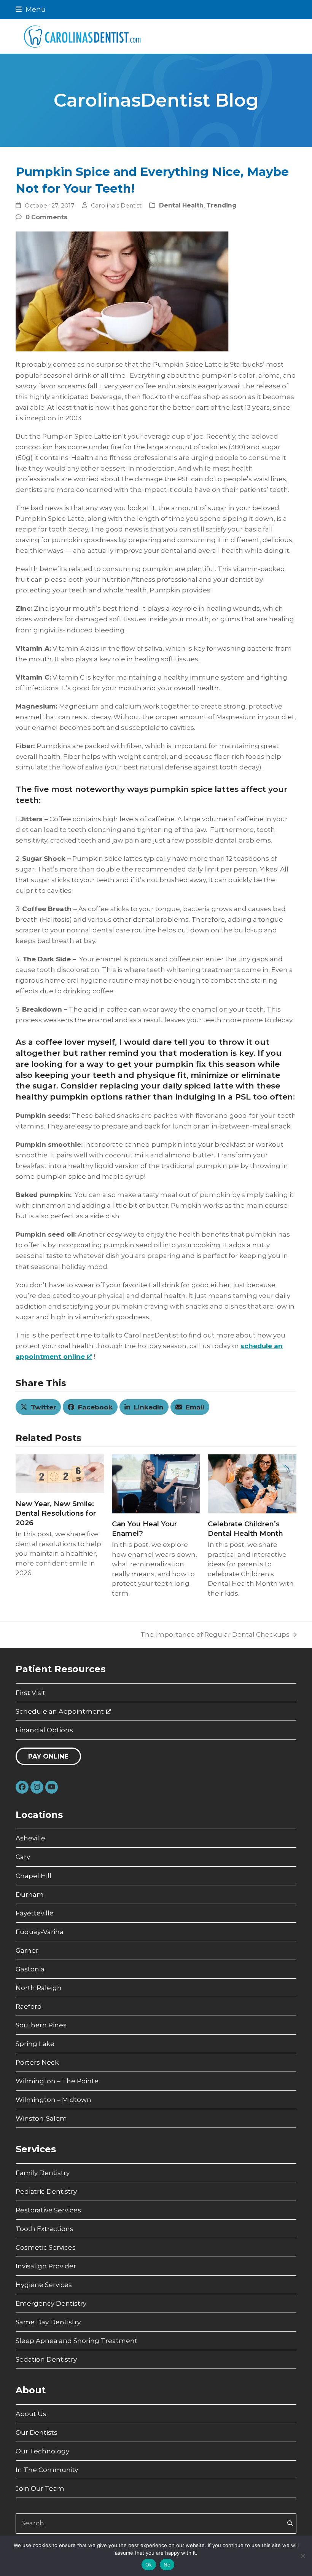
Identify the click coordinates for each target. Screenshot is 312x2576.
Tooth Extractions (45, 2229)
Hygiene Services (44, 2285)
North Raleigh (39, 1988)
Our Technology (42, 2451)
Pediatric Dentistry (46, 2191)
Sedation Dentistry (46, 2359)
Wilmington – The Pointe (57, 2081)
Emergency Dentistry (51, 2303)
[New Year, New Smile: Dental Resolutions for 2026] (60, 1473)
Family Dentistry (43, 2173)
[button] (31, 9)
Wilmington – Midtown (53, 2100)
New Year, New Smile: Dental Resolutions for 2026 (56, 1513)
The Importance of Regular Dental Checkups (215, 1635)
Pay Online (48, 1756)
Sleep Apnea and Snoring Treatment (76, 2341)
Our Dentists (37, 2432)
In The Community (47, 2470)
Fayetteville (35, 1913)
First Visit (30, 1693)
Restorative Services (48, 2210)
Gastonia (30, 1969)
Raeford (29, 2006)
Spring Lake (35, 2044)
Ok (149, 2565)
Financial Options (44, 1730)
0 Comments (46, 217)
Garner (27, 1950)
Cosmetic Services (46, 2247)
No (167, 2565)
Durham (30, 1894)
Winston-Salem (41, 2118)
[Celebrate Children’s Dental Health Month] (252, 1483)
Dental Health (181, 205)
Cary (23, 1857)
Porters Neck (37, 2062)
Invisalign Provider (46, 2266)
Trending (221, 205)
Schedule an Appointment (60, 1711)
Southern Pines (41, 2025)
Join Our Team (40, 2488)
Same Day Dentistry (48, 2322)
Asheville (30, 1838)
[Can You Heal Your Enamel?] (156, 1483)
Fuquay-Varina (40, 1932)
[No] (302, 2556)
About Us (31, 2414)
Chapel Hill (33, 1876)
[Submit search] (290, 2523)
